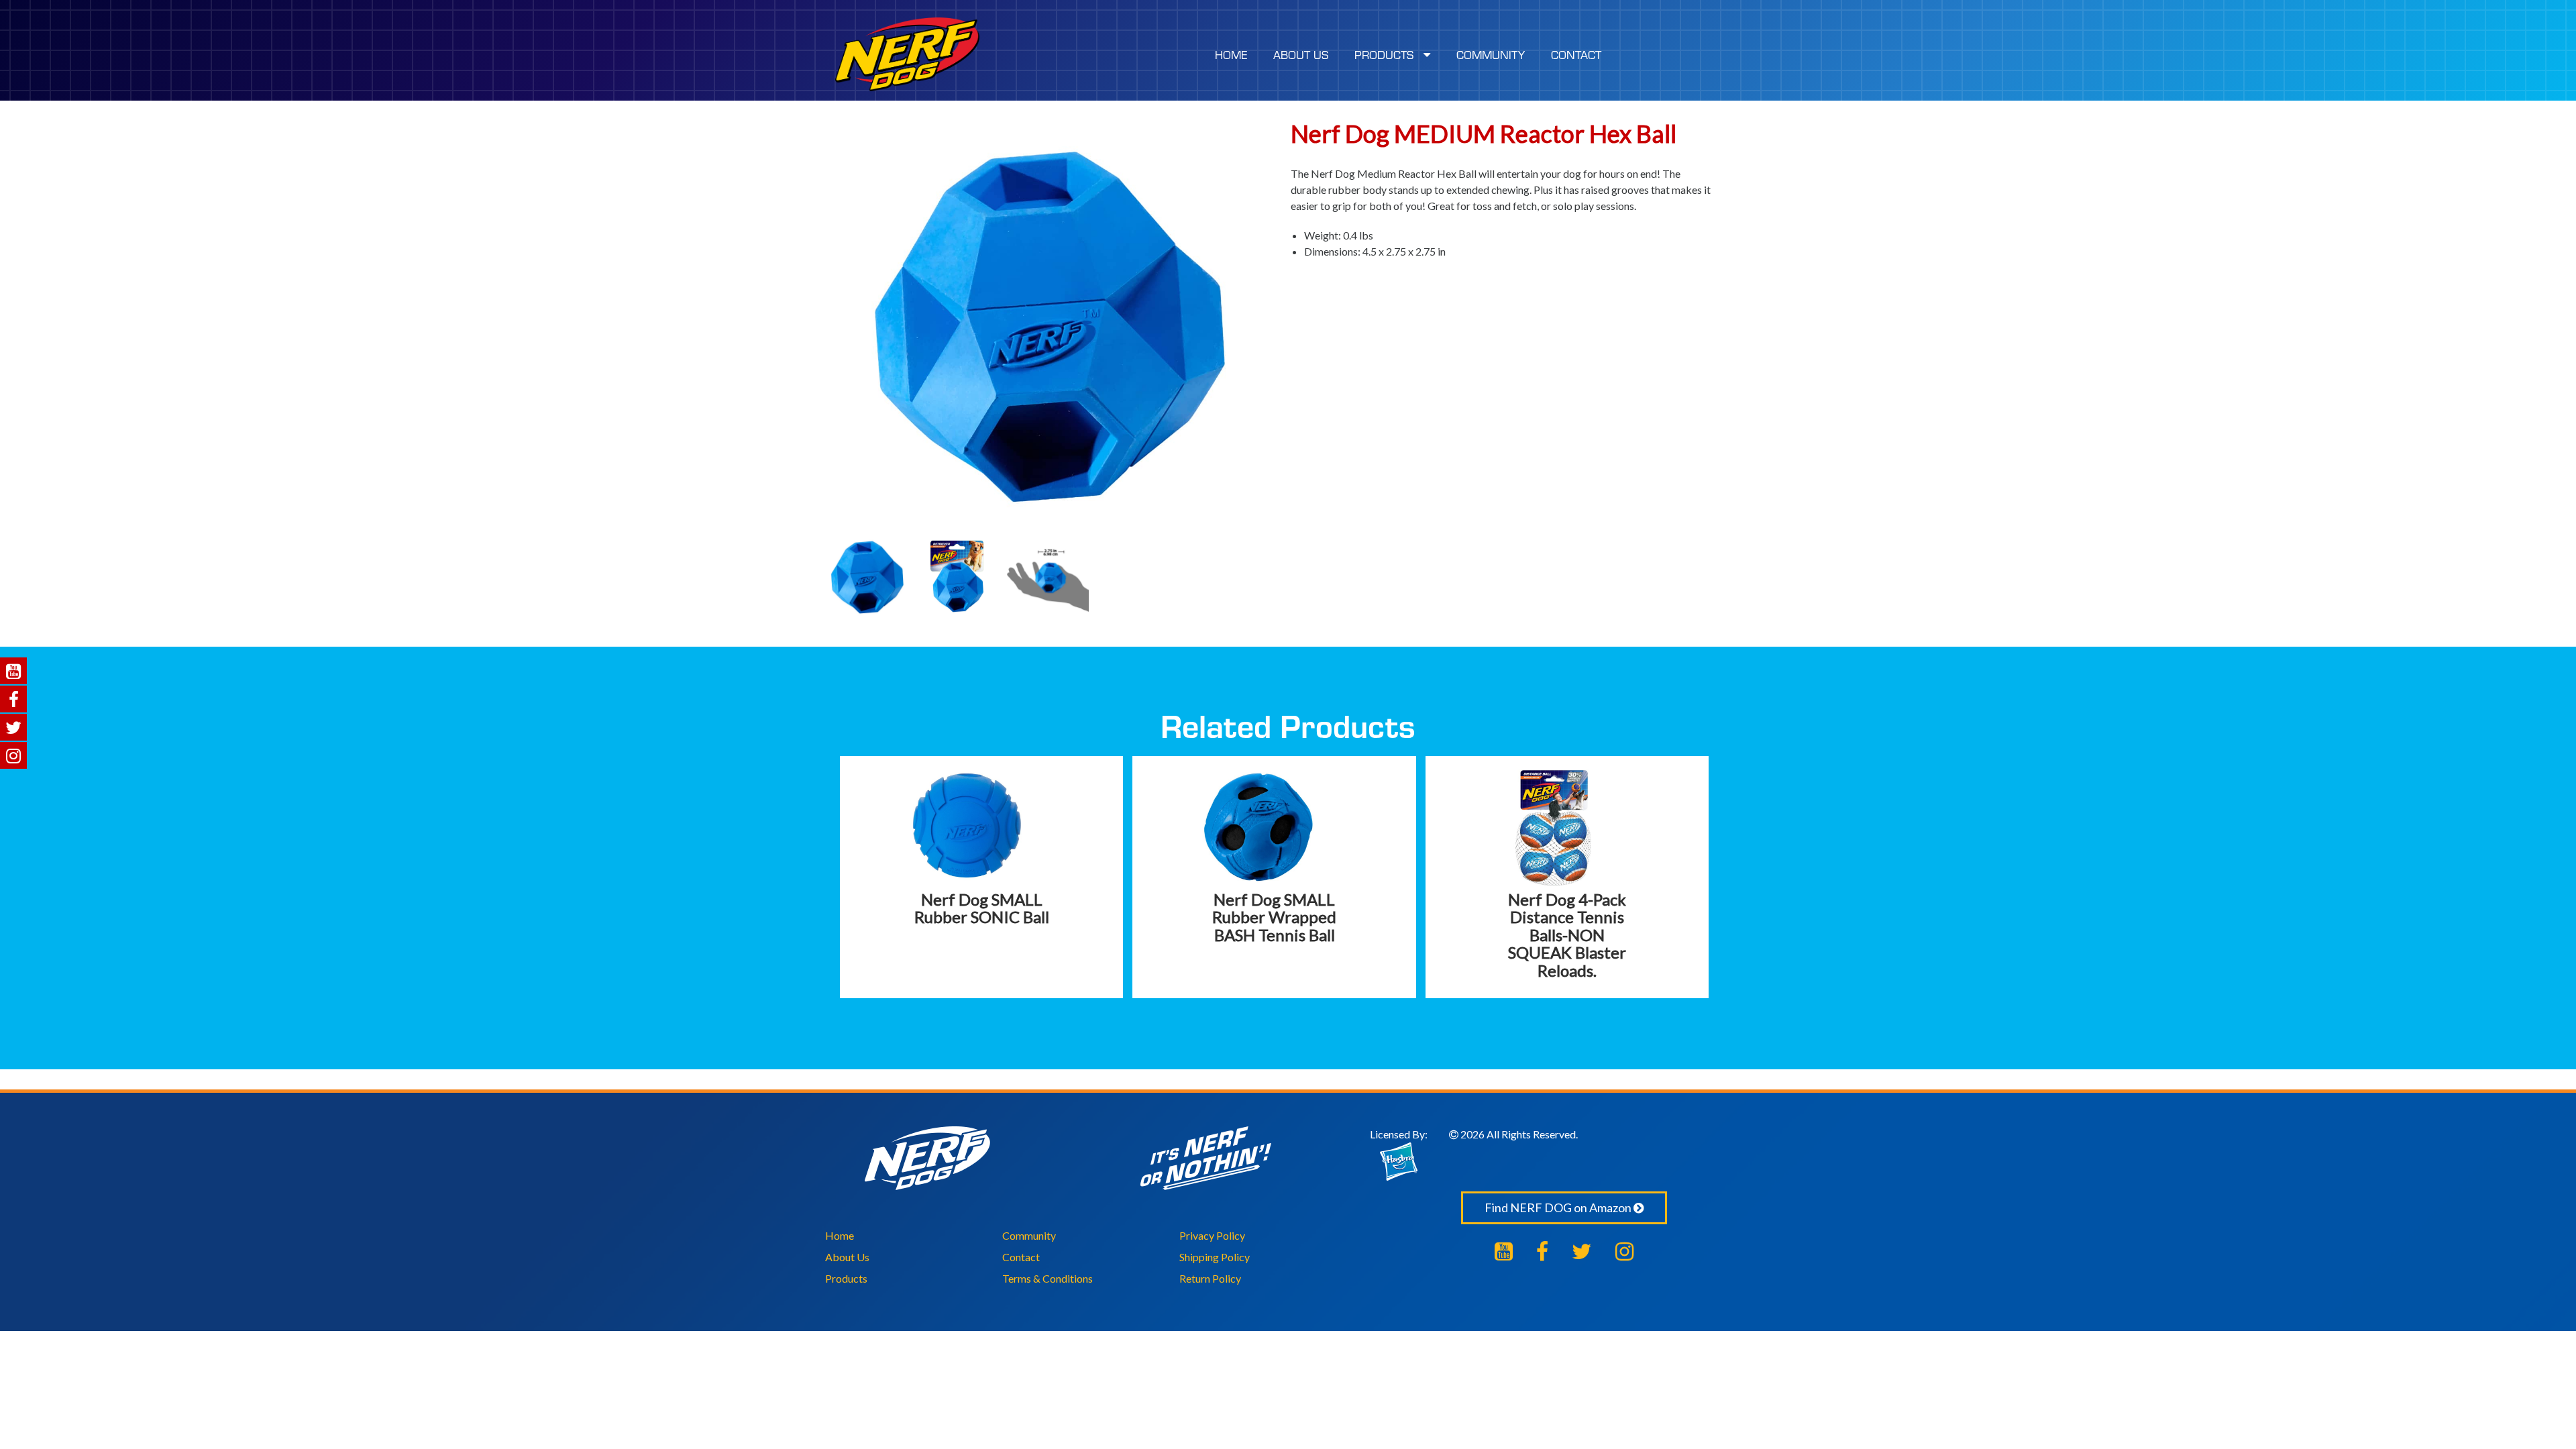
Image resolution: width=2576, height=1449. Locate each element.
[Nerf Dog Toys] (907, 54)
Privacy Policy (1212, 1235)
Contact (1021, 1257)
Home (840, 1235)
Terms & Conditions (1048, 1278)
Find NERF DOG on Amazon (1559, 1207)
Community (1029, 1235)
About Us (847, 1257)
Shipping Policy (1215, 1257)
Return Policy (1210, 1278)
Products (846, 1278)
